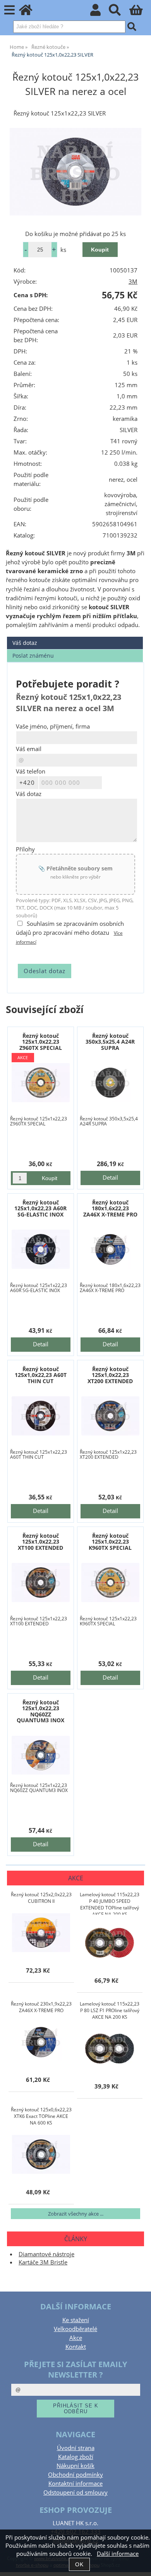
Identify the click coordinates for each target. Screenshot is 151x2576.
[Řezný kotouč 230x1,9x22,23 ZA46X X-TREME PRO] (41, 2042)
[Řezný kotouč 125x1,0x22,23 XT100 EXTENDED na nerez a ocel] (41, 1583)
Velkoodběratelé (75, 2329)
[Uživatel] (100, 12)
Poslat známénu (33, 656)
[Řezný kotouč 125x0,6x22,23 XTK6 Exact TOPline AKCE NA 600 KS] (41, 2154)
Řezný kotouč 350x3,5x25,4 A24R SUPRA (110, 1042)
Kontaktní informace (75, 2484)
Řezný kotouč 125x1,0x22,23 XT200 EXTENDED (110, 1375)
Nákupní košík (75, 2466)
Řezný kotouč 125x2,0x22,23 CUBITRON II (41, 1898)
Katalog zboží (76, 2457)
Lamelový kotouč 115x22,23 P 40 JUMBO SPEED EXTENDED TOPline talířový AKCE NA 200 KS (110, 1903)
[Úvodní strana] (30, 12)
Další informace (118, 2554)
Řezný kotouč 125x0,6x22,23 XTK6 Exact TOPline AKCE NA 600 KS (41, 2116)
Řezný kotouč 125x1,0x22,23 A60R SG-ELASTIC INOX (40, 1208)
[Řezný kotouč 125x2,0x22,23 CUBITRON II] (41, 1933)
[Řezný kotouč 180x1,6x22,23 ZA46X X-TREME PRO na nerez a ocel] (111, 1249)
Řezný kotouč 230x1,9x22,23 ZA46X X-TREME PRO (41, 2007)
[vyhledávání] (119, 12)
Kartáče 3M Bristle (43, 2262)
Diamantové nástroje (46, 2254)
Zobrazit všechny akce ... (76, 2214)
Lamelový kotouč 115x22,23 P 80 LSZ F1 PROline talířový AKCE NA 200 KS (110, 2010)
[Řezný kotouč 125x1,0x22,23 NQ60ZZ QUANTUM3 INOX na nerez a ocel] (41, 1755)
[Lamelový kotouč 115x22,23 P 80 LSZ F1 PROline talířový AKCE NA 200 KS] (110, 2049)
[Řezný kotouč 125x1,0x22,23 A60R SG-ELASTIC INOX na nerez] (41, 1249)
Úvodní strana (76, 2448)
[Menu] (9, 10)
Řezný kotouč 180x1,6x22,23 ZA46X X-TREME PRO (110, 1208)
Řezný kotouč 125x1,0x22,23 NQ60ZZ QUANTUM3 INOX (40, 1711)
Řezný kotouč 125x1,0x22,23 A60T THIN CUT (41, 1375)
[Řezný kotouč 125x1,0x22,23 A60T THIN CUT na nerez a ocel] (41, 1416)
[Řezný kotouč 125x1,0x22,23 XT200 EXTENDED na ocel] (111, 1416)
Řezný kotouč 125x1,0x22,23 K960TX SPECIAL (110, 1542)
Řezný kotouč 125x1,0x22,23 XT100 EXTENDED (40, 1542)
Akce (76, 2338)
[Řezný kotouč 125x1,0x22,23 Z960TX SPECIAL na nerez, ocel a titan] (41, 1083)
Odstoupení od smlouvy (75, 2492)
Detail (110, 1178)
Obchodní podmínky (75, 2475)
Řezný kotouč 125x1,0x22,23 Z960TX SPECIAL (41, 1042)
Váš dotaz (25, 643)
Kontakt (76, 2347)
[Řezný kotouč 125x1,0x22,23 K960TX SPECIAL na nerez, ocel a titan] (111, 1583)
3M (133, 282)
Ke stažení (76, 2320)
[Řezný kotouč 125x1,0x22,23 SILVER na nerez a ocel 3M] (75, 172)
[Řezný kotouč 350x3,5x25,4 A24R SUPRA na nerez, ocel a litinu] (111, 1083)
